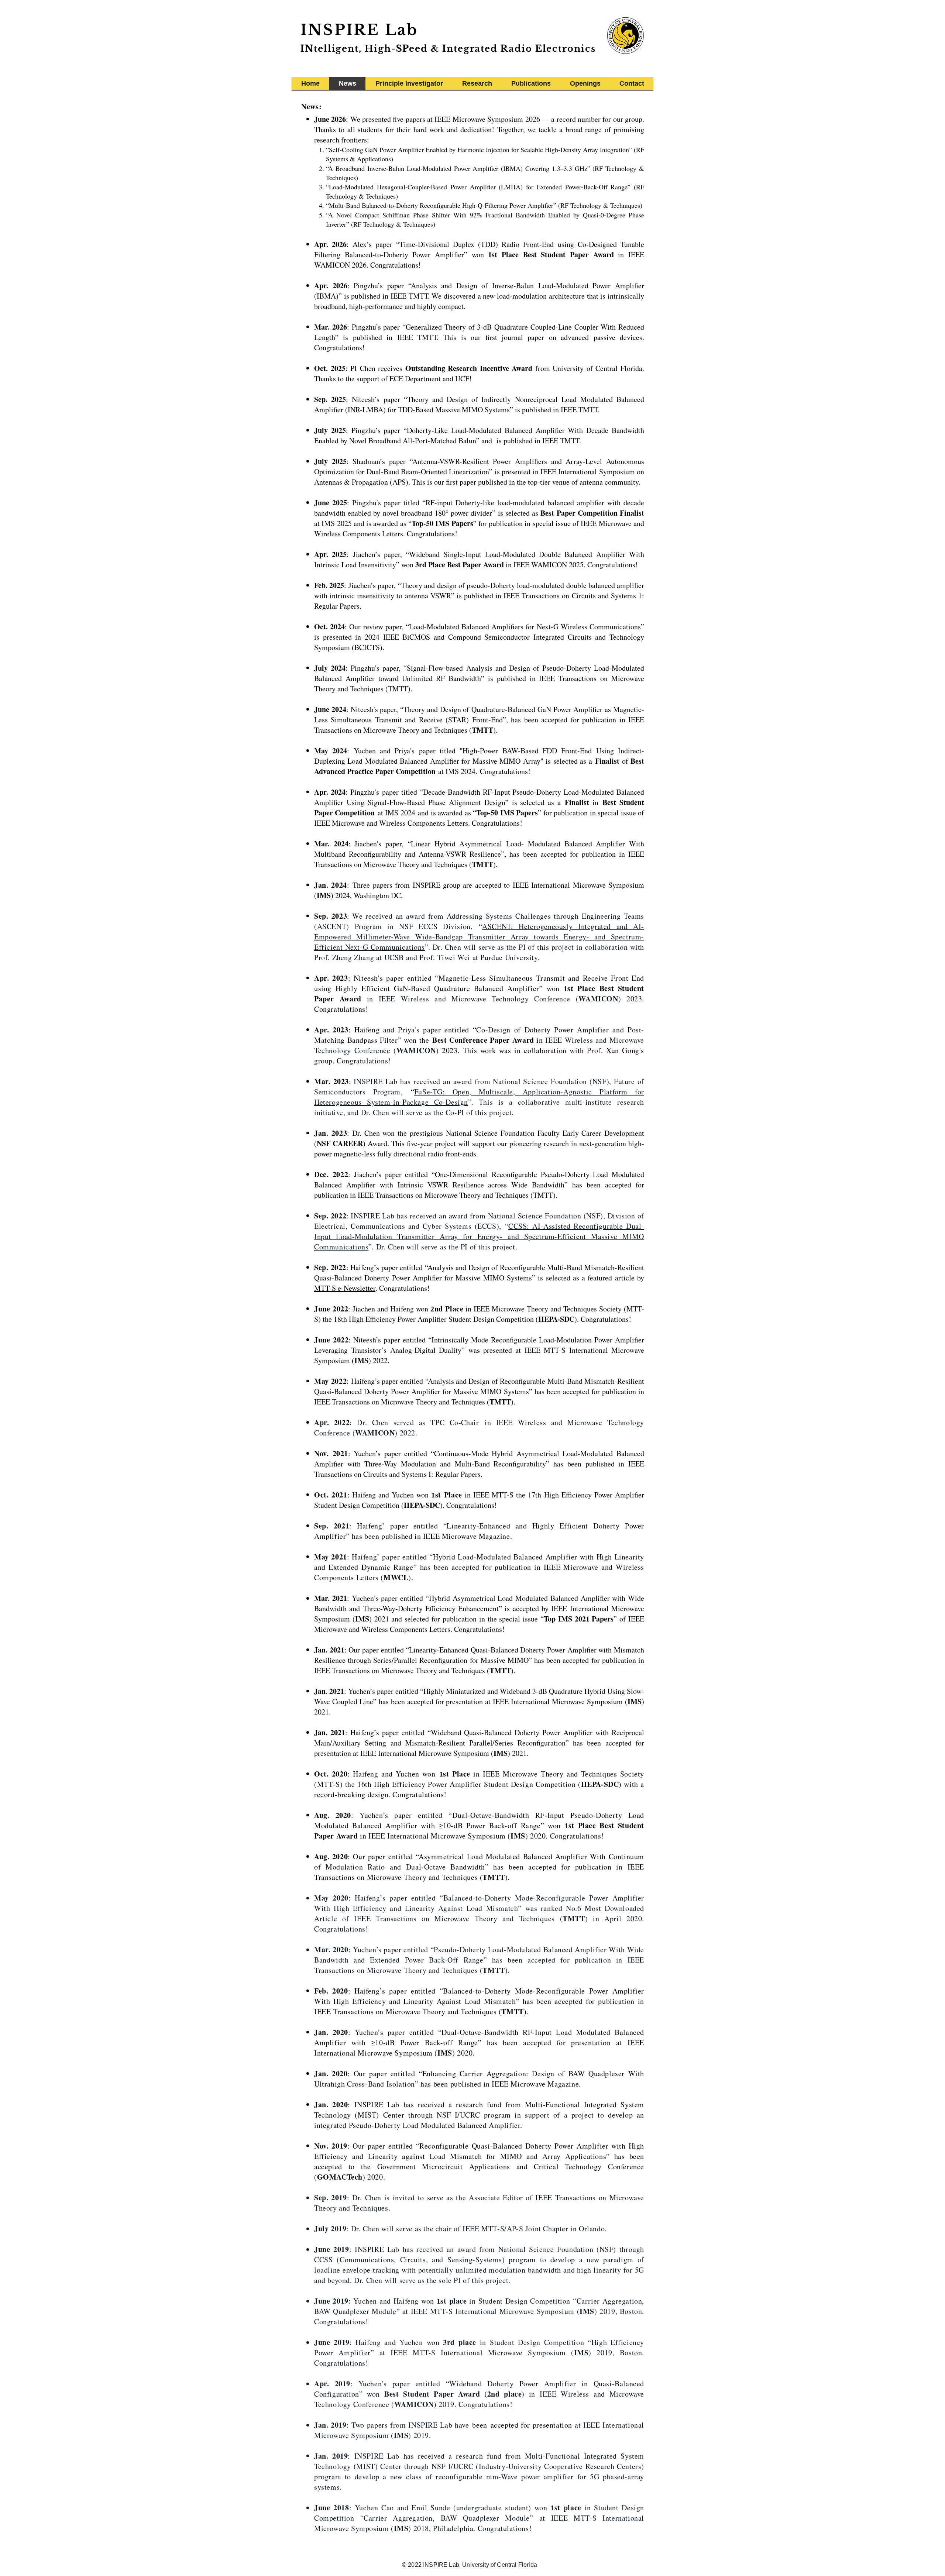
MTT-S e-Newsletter (345, 1288)
